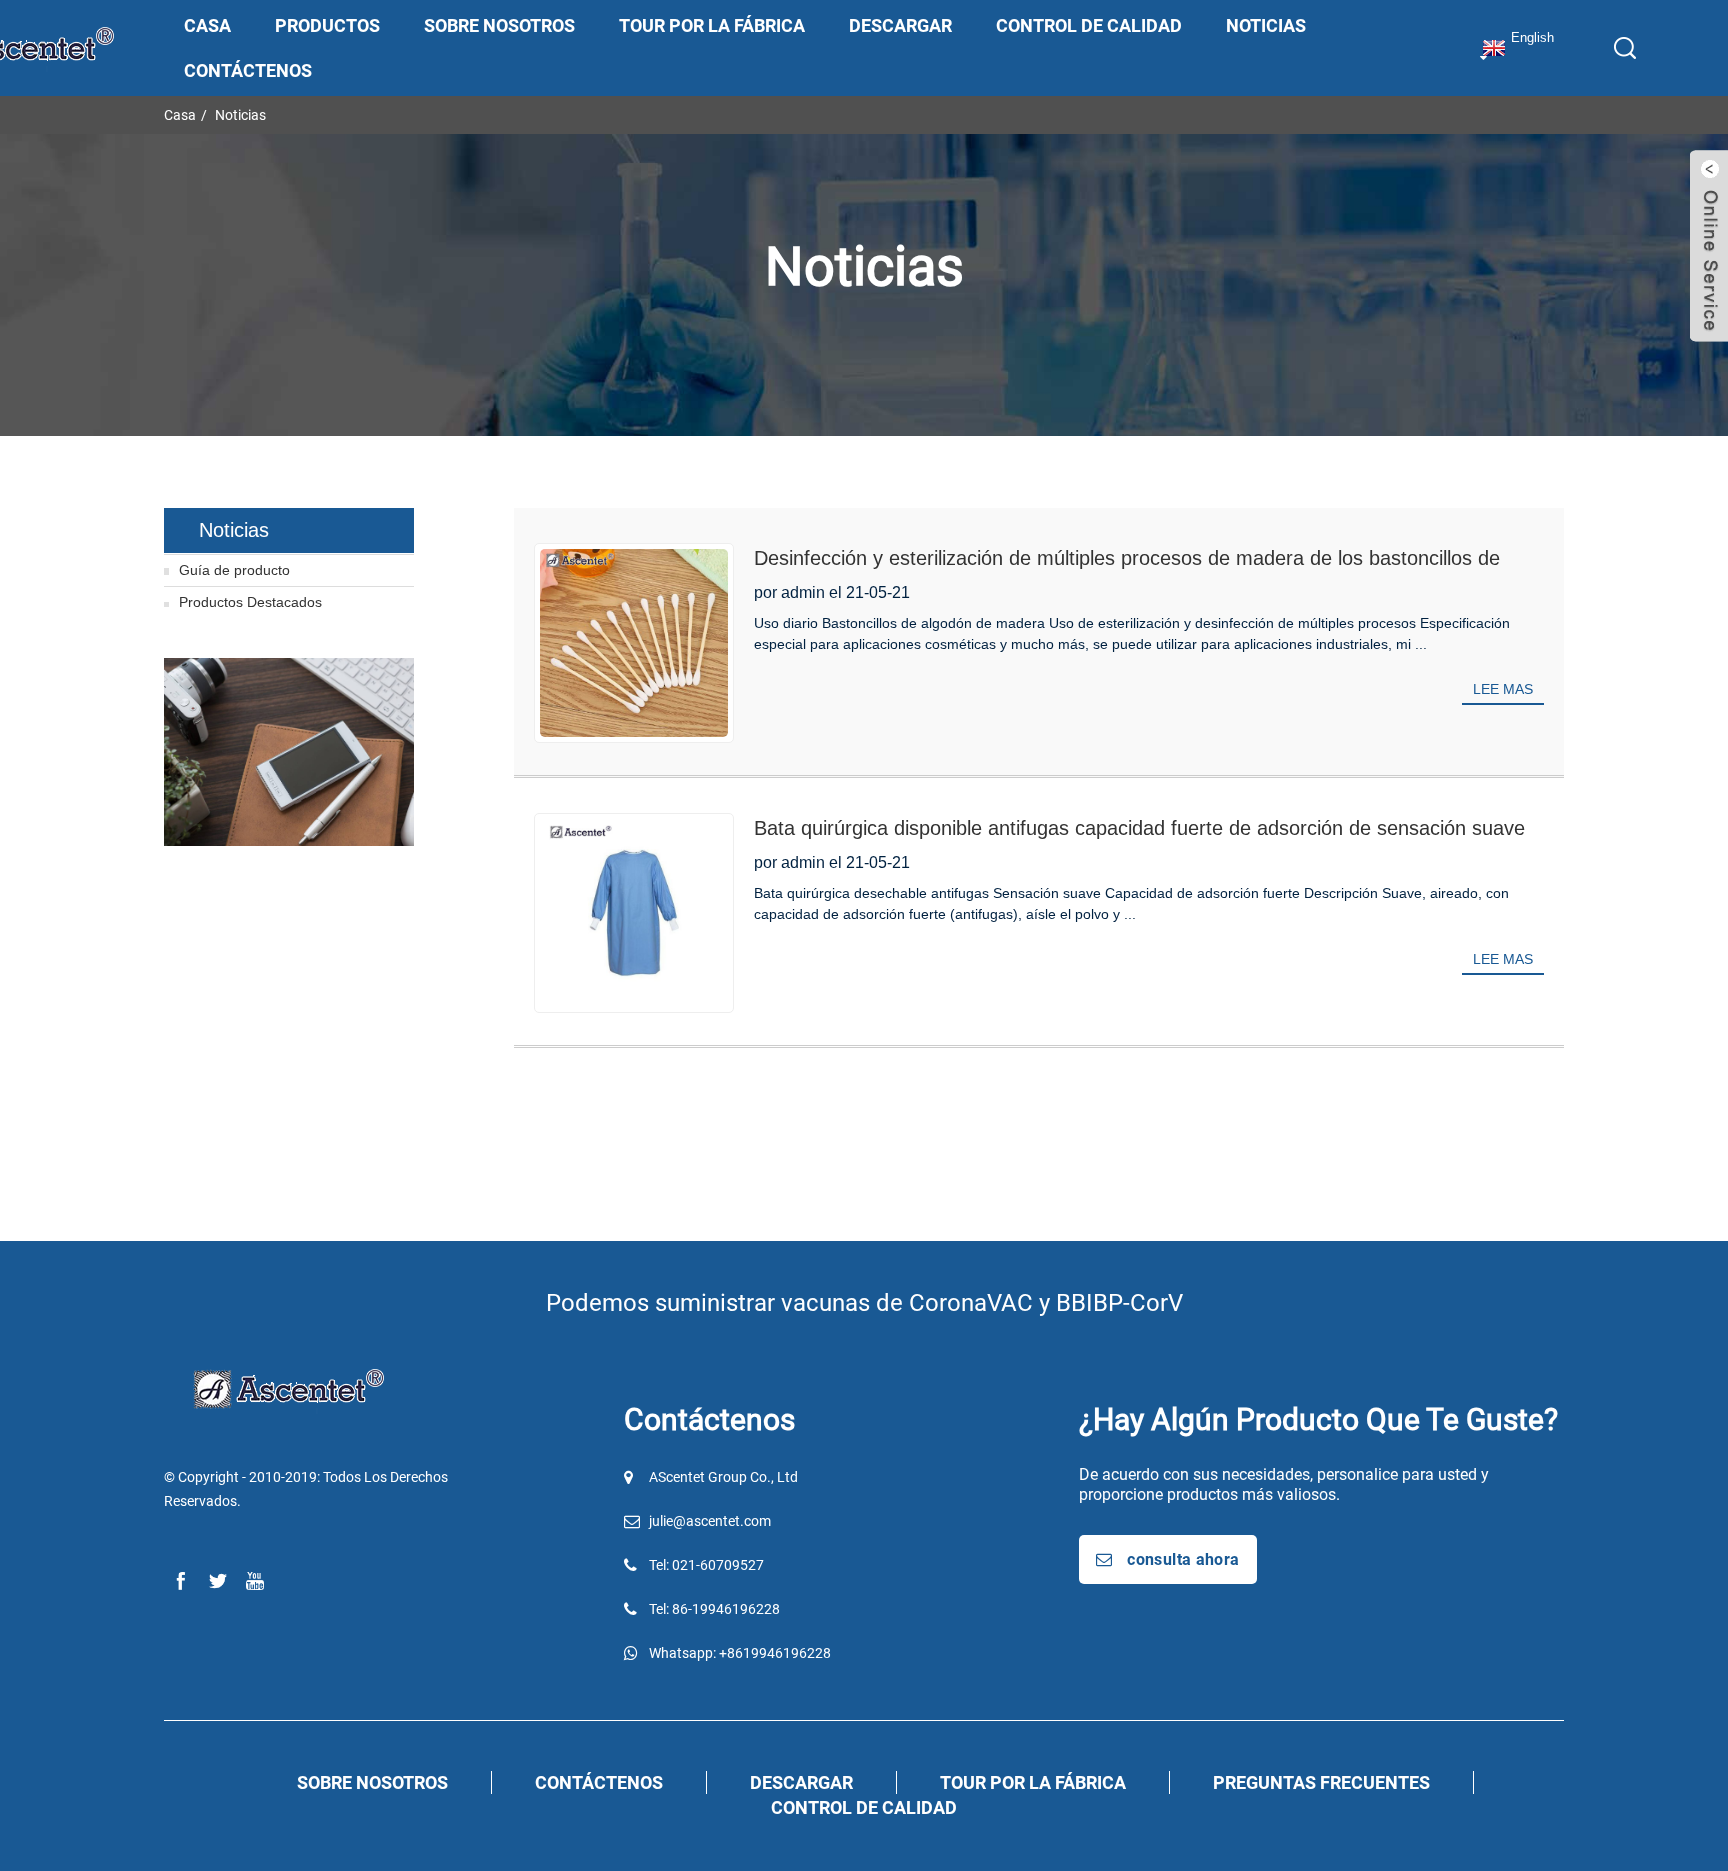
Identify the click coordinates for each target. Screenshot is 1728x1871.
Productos (327, 25)
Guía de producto (234, 570)
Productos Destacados (250, 602)
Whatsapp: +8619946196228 (740, 1653)
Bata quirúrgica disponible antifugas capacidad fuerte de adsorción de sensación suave (1139, 828)
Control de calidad (1089, 25)
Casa (207, 25)
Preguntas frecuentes (1321, 1782)
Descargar (900, 25)
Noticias (1266, 25)
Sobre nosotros (499, 25)
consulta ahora (1183, 1559)
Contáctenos (248, 70)
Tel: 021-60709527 (706, 1565)
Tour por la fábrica (712, 25)
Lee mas (1503, 689)
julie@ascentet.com (710, 1521)
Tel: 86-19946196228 (714, 1609)
